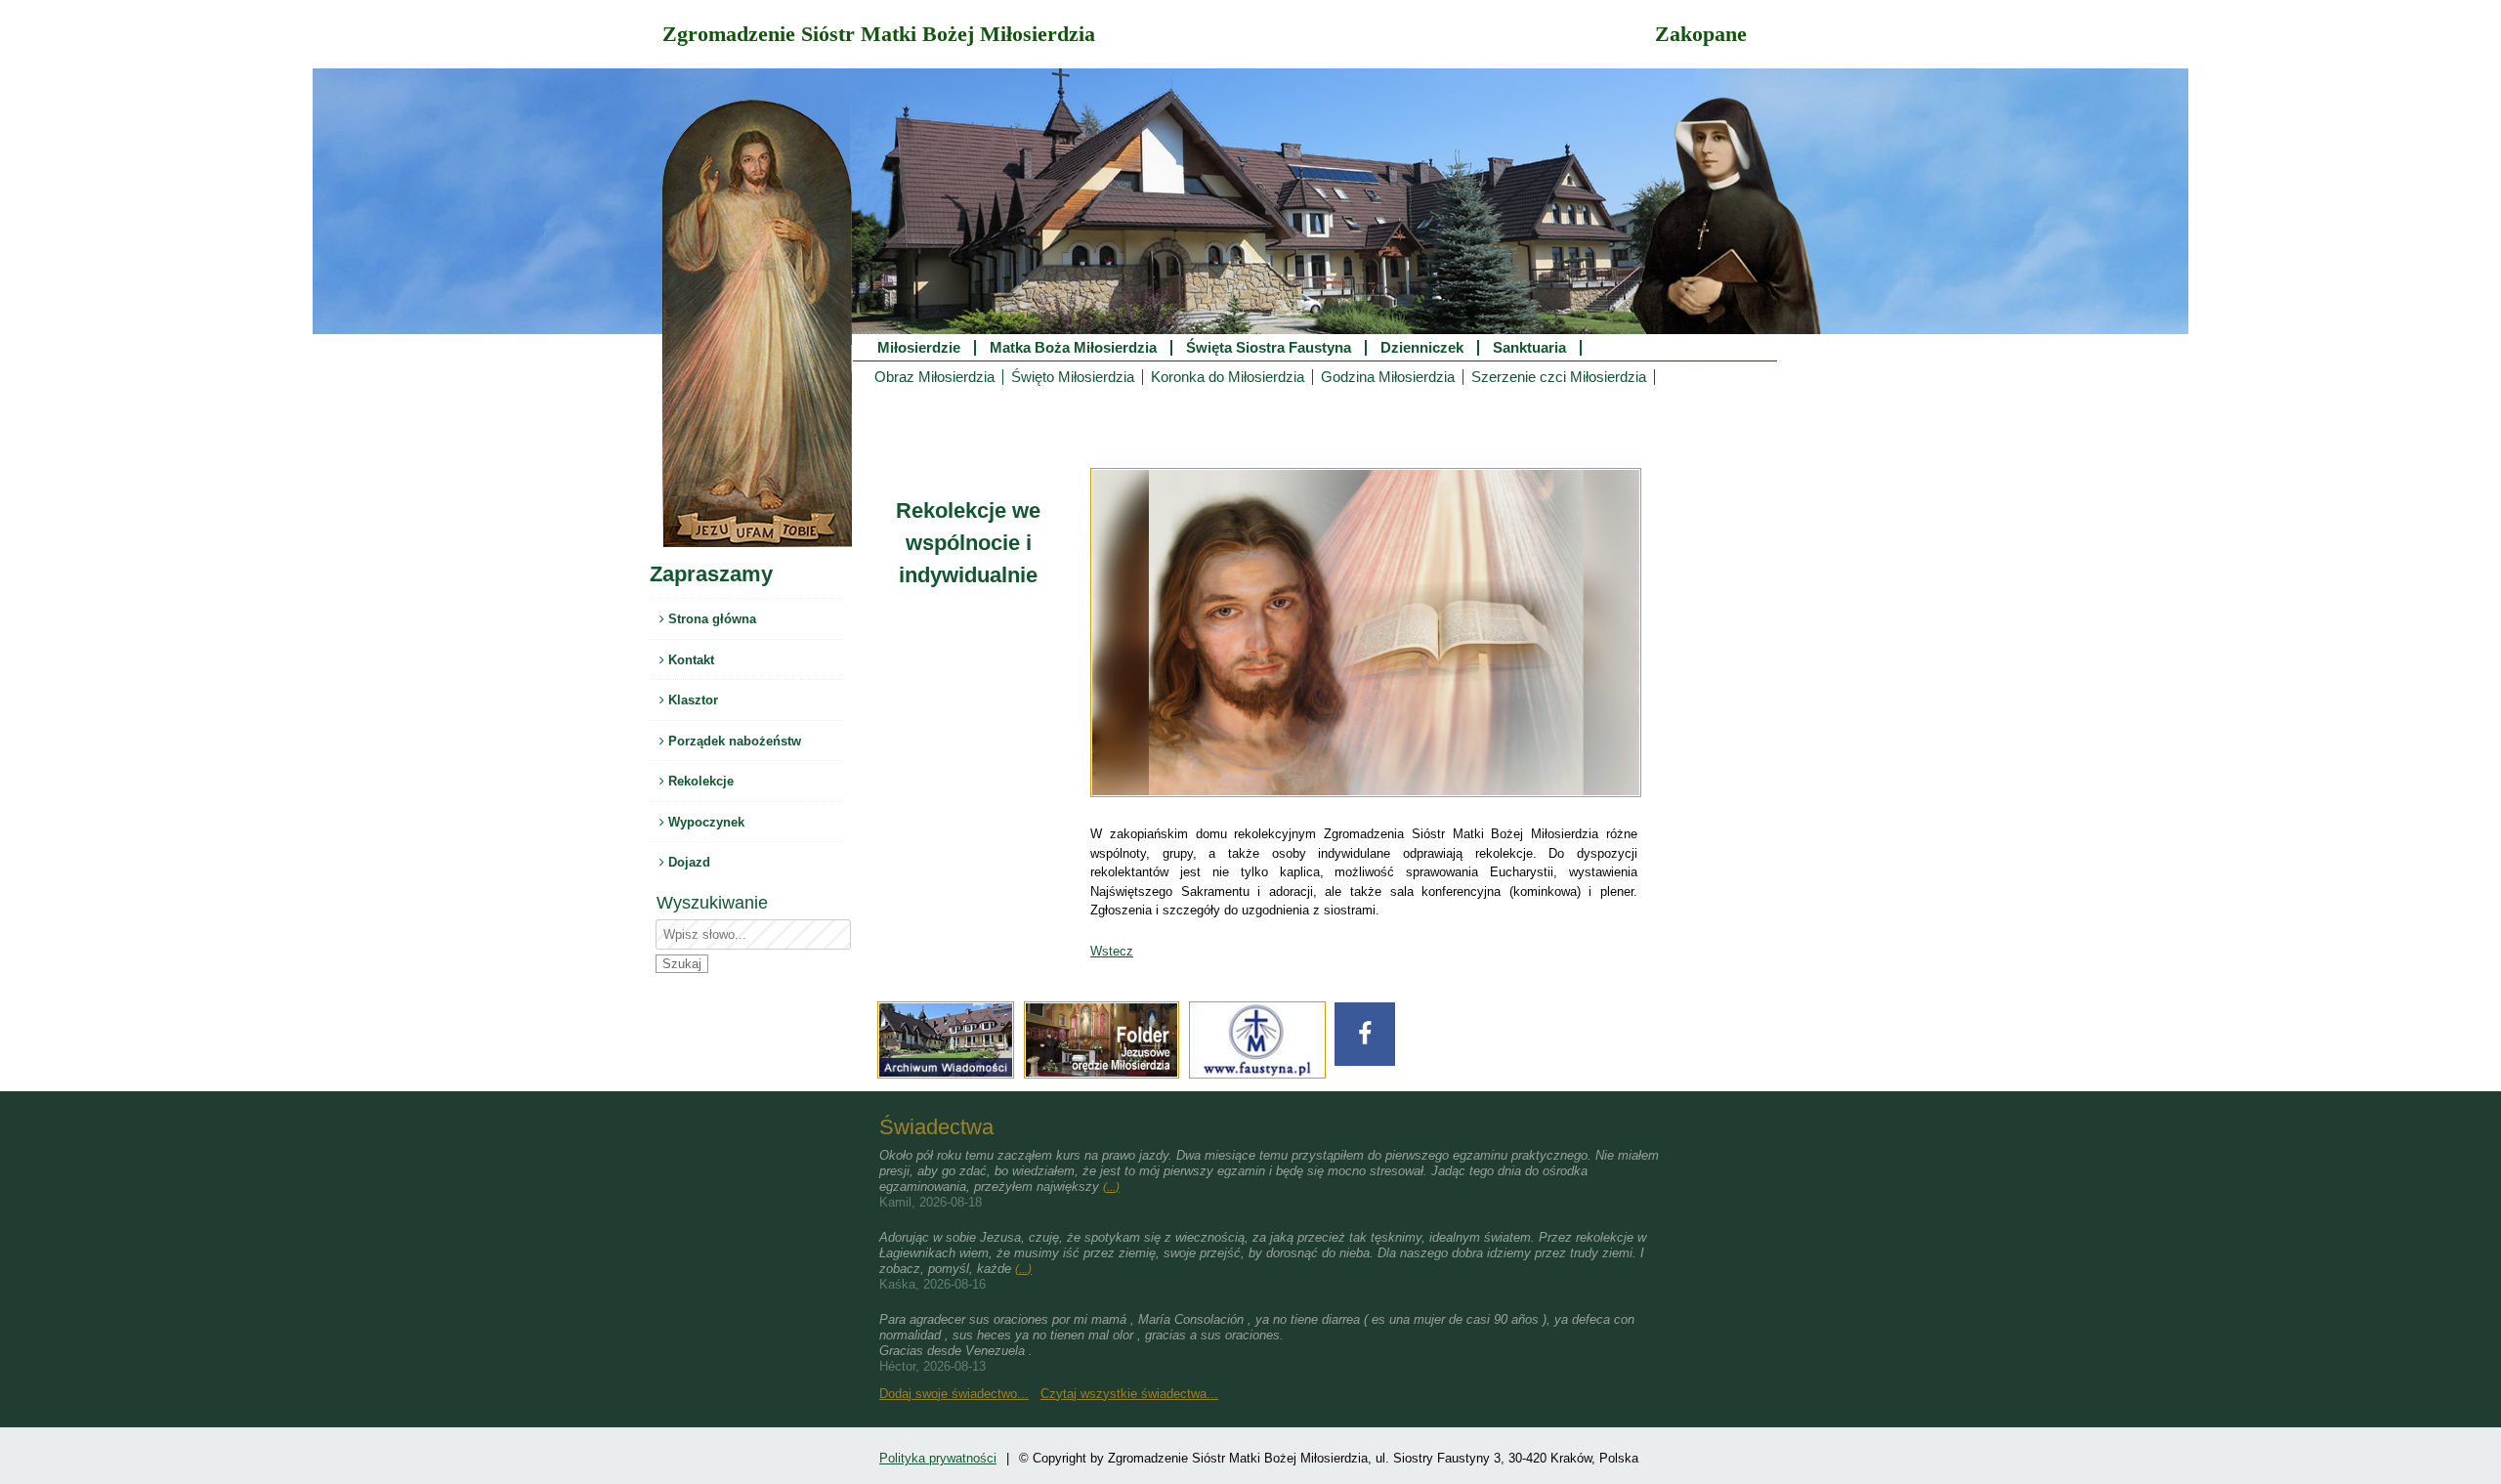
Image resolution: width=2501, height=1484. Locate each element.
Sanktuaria (1529, 348)
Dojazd (687, 862)
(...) (1111, 1187)
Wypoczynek (704, 822)
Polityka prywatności (938, 1458)
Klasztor (691, 700)
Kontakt (689, 660)
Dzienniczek (1422, 348)
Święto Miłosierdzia (1073, 377)
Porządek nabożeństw (733, 741)
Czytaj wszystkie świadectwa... (1129, 1394)
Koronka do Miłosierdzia (1228, 377)
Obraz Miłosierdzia (934, 377)
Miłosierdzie (919, 348)
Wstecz (1112, 951)
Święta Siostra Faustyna (1269, 348)
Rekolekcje (699, 781)
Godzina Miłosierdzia (1388, 377)
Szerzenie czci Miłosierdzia (1559, 377)
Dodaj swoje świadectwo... (954, 1394)
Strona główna (710, 619)
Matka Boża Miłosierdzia (1073, 348)
